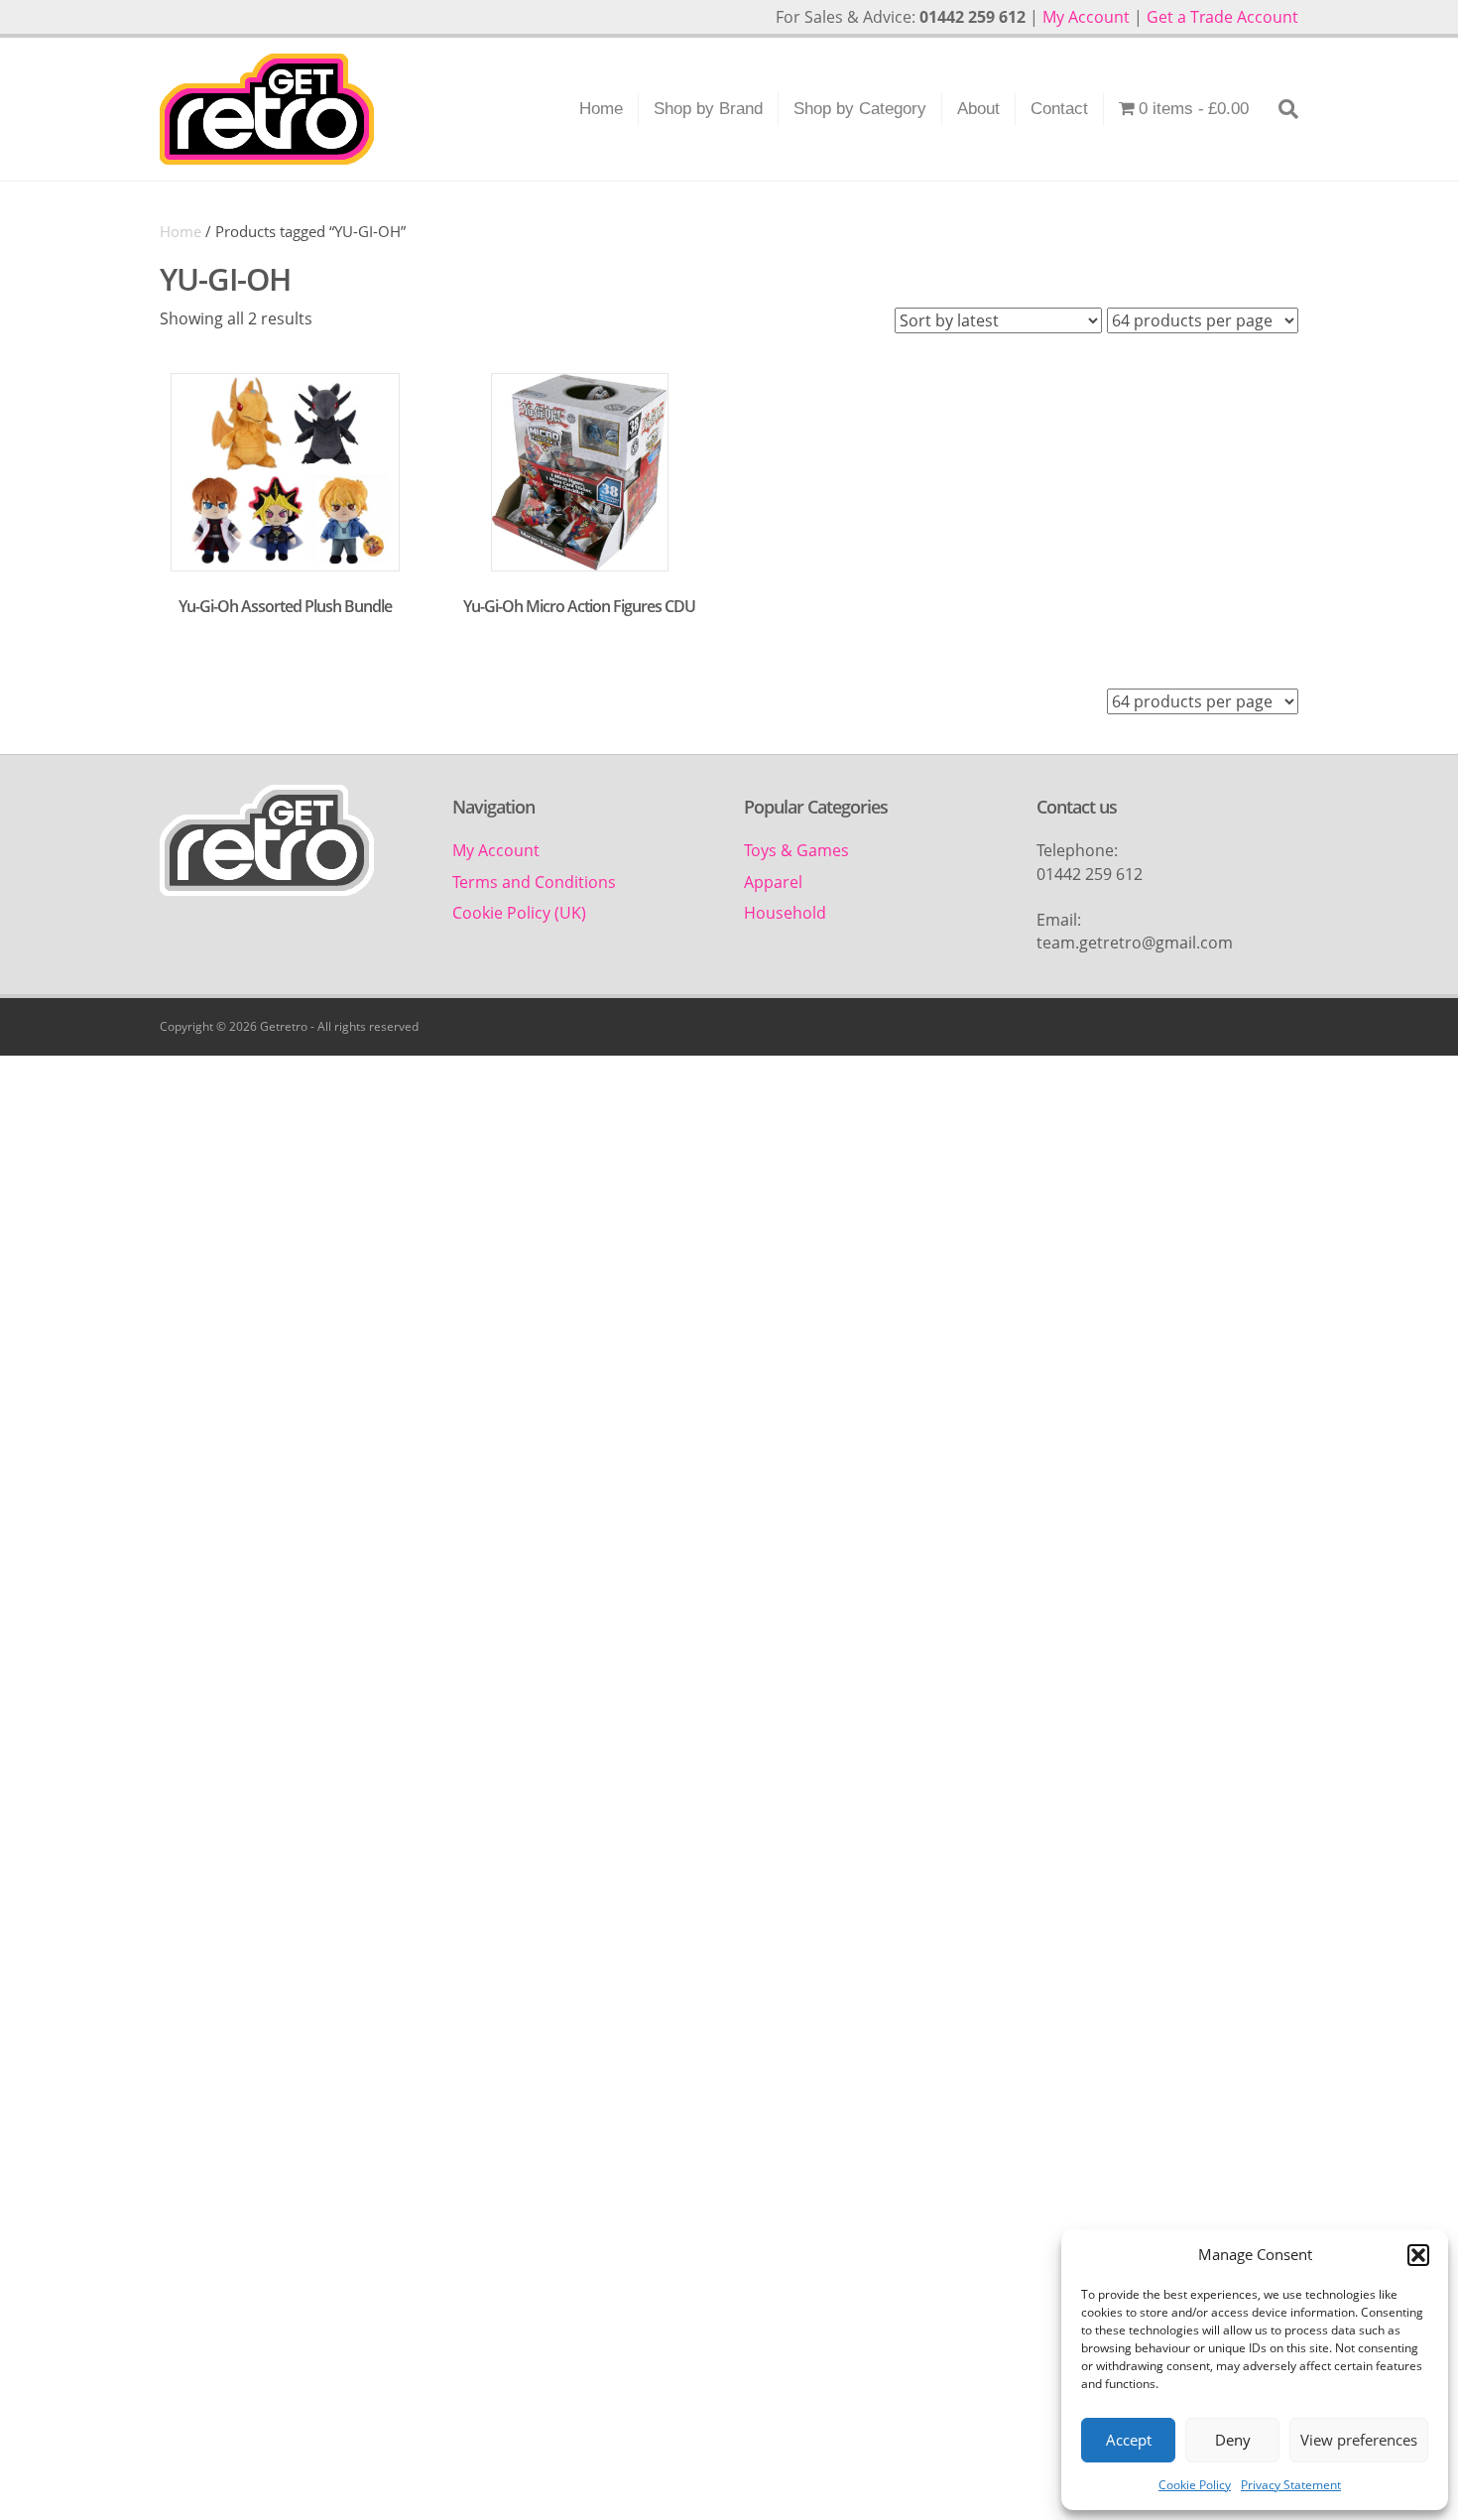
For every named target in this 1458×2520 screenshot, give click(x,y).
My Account (1086, 17)
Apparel (773, 882)
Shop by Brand (708, 109)
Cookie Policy (1195, 2485)
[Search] (1281, 109)
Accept (1129, 2440)
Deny (1233, 2440)
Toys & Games (796, 850)
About (978, 109)
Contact (1059, 109)
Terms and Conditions (534, 882)
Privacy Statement (1291, 2485)
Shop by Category (860, 109)
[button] (1418, 2255)
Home (601, 109)
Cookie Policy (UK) (519, 913)
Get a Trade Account (1222, 17)
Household (785, 913)
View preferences (1359, 2440)
